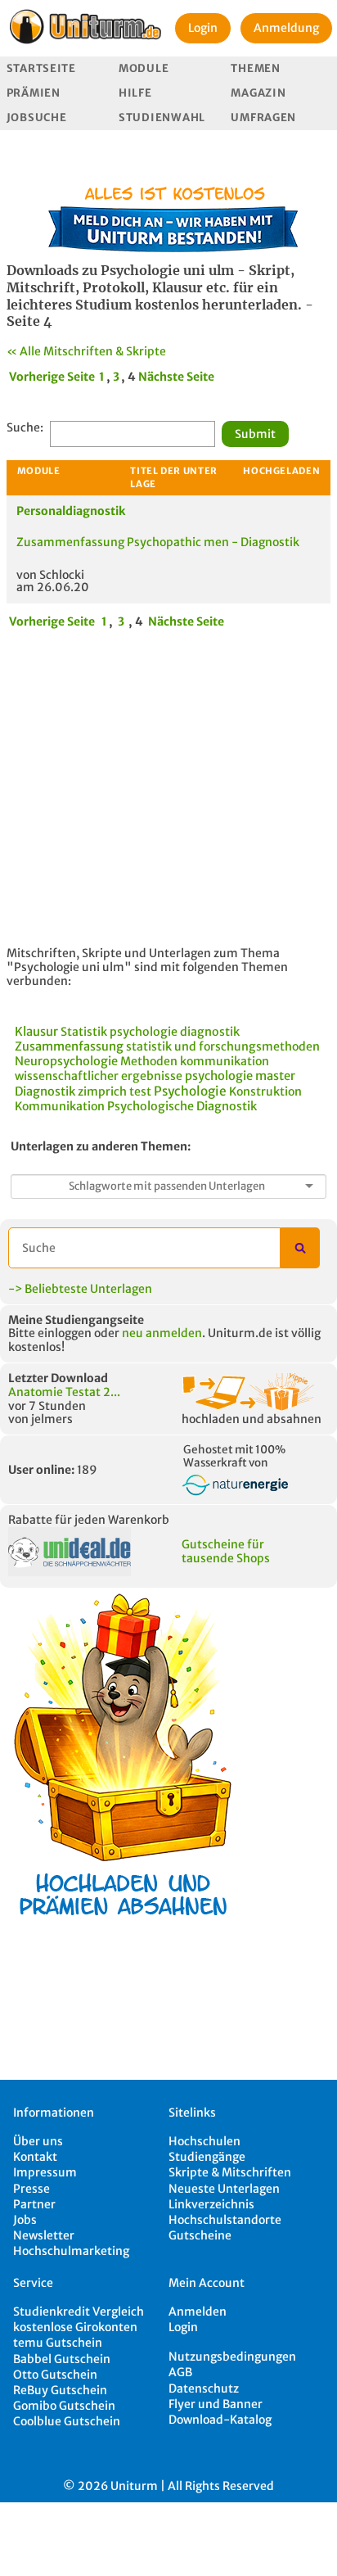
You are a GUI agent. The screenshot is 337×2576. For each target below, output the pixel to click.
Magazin (258, 93)
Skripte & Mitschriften (230, 2172)
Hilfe (135, 93)
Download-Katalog (220, 2420)
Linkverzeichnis (211, 2204)
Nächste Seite (176, 377)
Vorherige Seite (52, 377)
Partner (34, 2204)
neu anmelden (162, 1333)
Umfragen (263, 118)
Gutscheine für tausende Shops (226, 1551)
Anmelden (198, 2312)
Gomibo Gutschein (64, 2406)
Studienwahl (162, 118)
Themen (255, 68)
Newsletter (44, 2235)
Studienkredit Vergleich (79, 2312)
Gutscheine (200, 2235)
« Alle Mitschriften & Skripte (86, 351)
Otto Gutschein (55, 2375)
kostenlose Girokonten (75, 2327)
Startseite (41, 68)
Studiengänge (207, 2157)
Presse (31, 2189)
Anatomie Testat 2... (64, 1392)
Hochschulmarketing (71, 2251)
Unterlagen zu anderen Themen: (101, 1146)
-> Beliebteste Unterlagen (80, 1289)
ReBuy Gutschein (60, 2390)
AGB (180, 2372)
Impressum (45, 2172)
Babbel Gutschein (62, 2359)
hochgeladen (281, 471)
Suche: (25, 428)
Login (203, 28)
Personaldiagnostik (71, 511)
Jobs (25, 2220)
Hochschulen (204, 2141)
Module (144, 68)
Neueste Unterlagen (224, 2189)
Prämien (34, 93)
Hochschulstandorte (225, 2220)
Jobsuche (37, 118)
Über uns (38, 2141)
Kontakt (35, 2157)
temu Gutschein (58, 2343)
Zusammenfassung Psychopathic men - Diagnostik (158, 542)
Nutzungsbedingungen (232, 2357)
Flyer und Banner (216, 2404)
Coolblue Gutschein (67, 2421)
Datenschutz (204, 2388)
